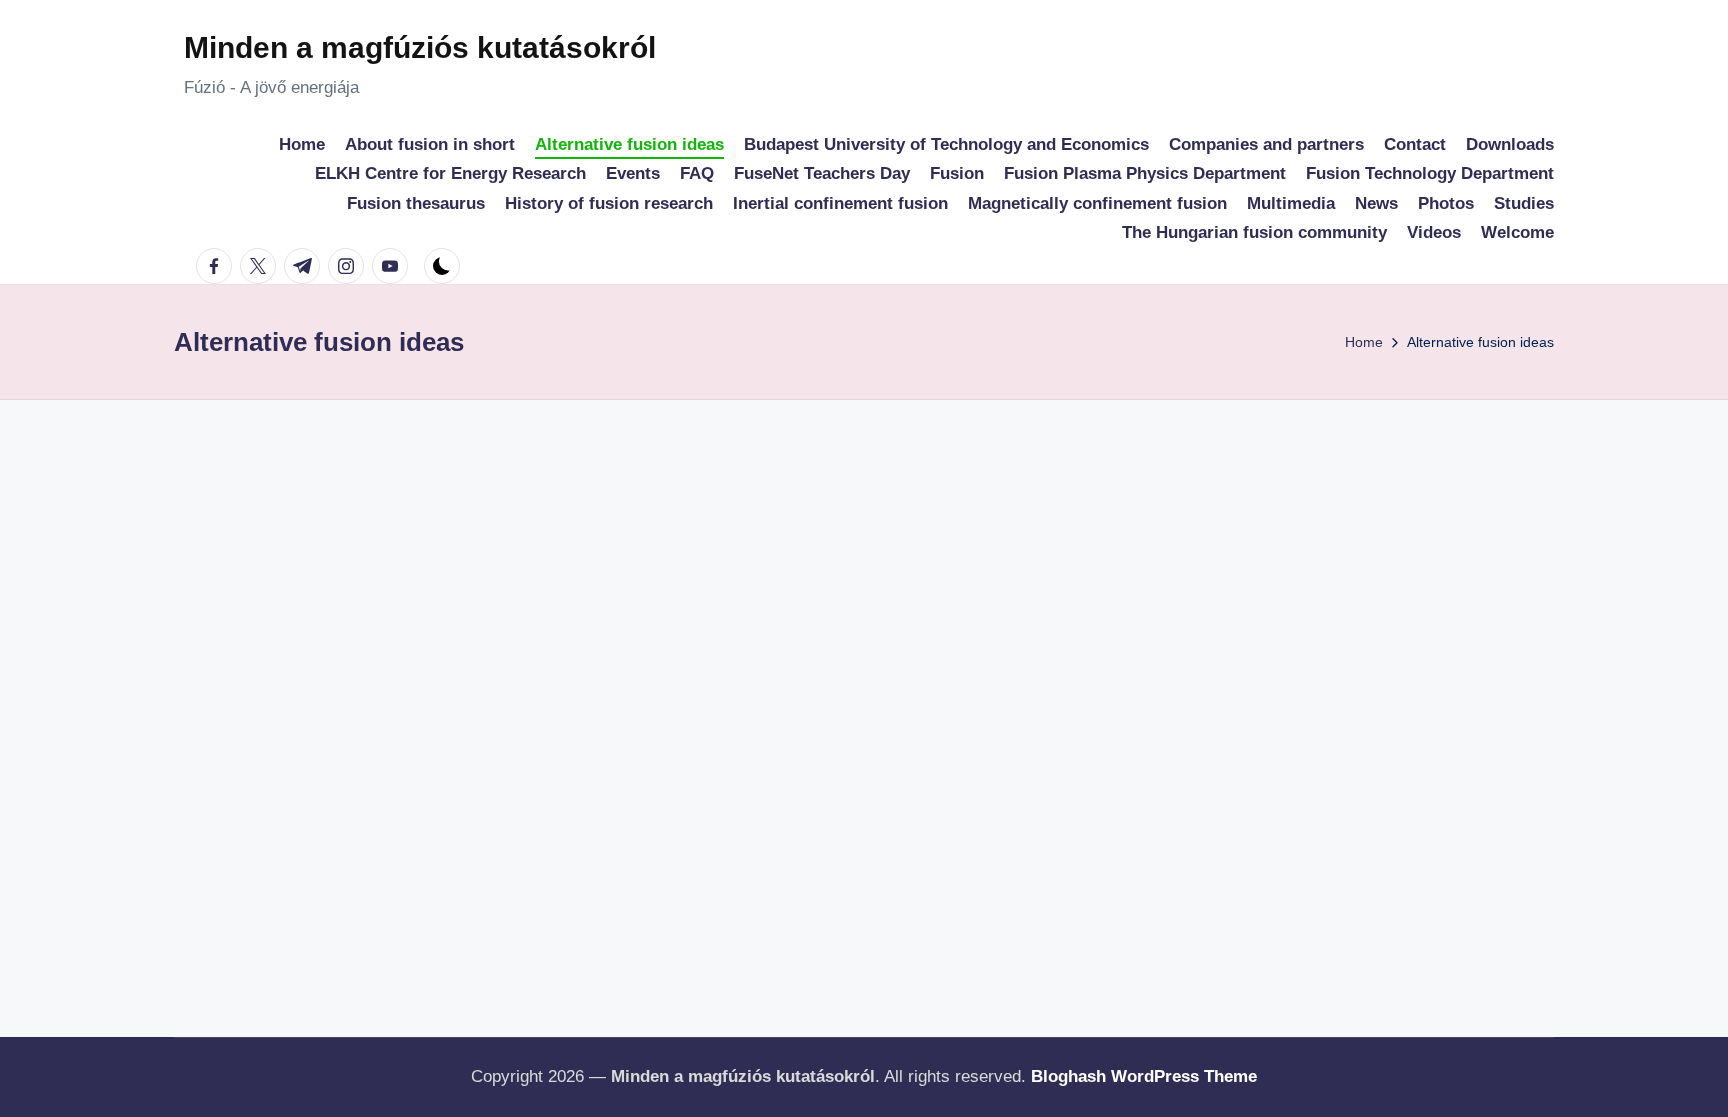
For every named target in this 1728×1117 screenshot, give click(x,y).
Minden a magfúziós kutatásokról (420, 47)
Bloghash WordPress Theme (1144, 1076)
